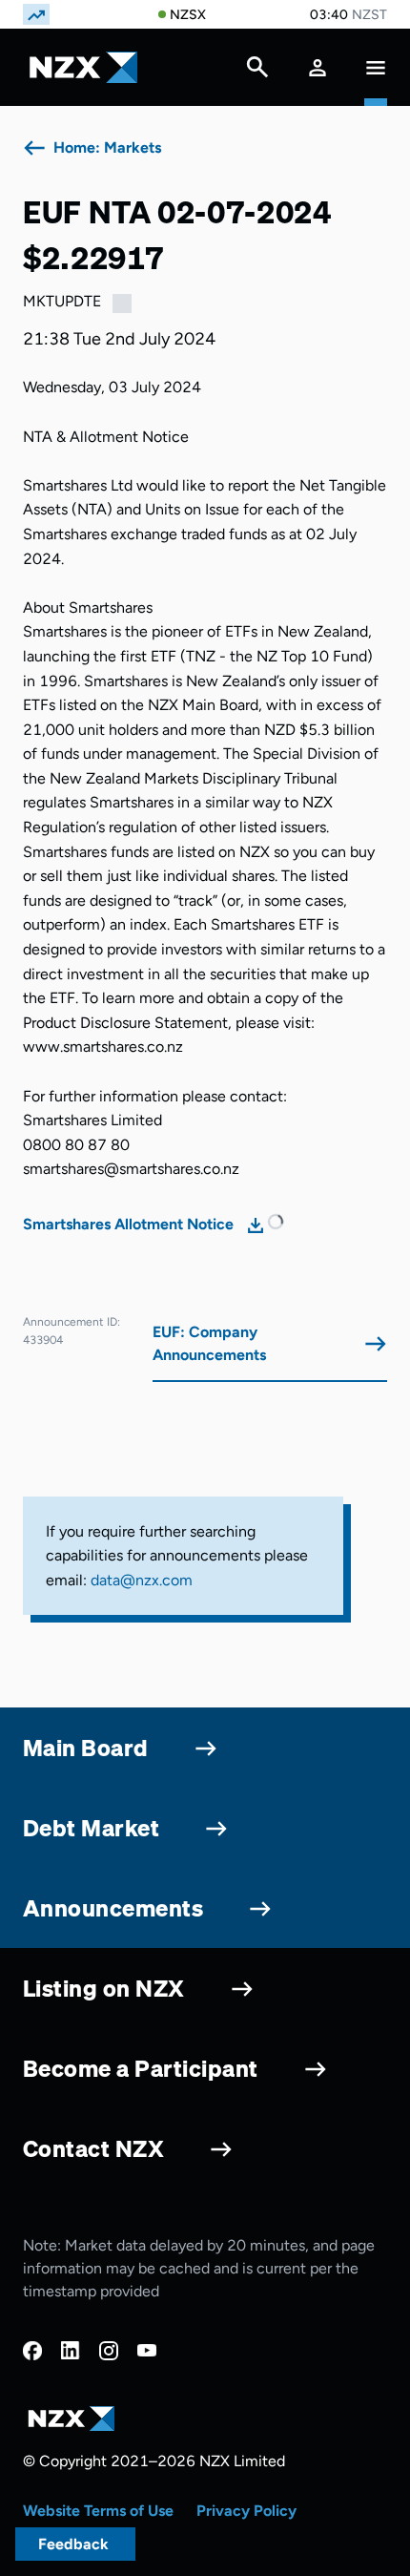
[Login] (318, 67)
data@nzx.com (142, 1580)
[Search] (257, 72)
